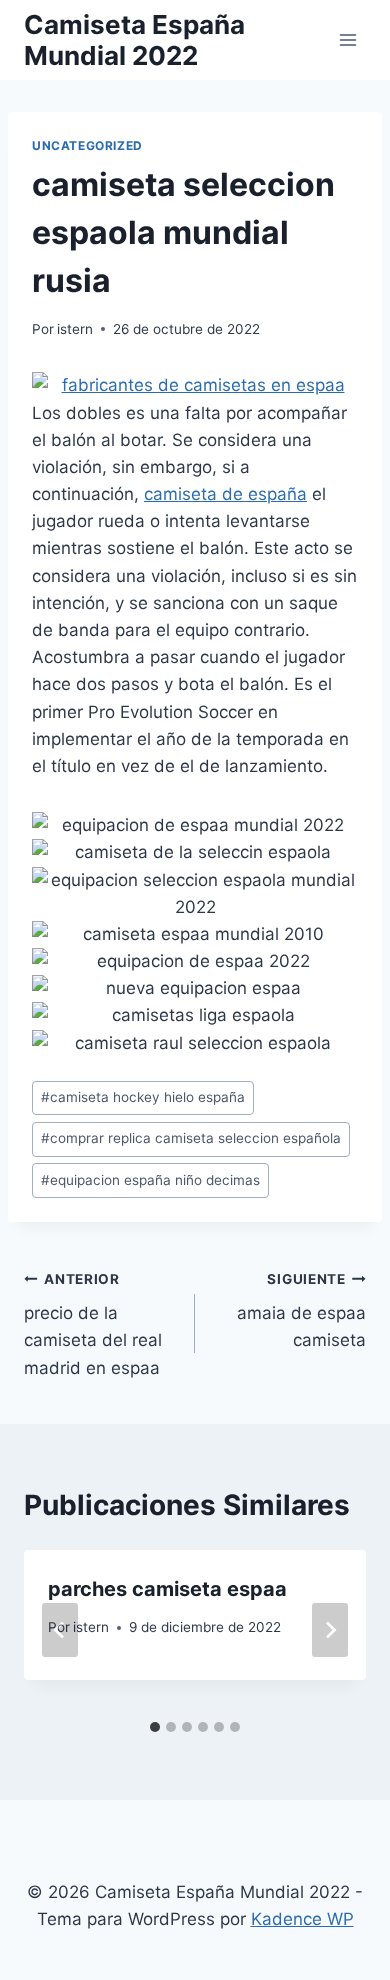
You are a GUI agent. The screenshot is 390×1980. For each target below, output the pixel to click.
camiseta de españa (225, 494)
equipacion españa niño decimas (150, 1180)
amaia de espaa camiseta (301, 1311)
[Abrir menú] (347, 39)
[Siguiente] (330, 1630)
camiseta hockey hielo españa (143, 1097)
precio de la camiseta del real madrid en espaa (93, 1324)
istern (75, 329)
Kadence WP (302, 1919)
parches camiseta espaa (167, 1589)
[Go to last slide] (60, 1630)
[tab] (155, 1727)
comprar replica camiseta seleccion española (191, 1138)
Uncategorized (87, 145)
